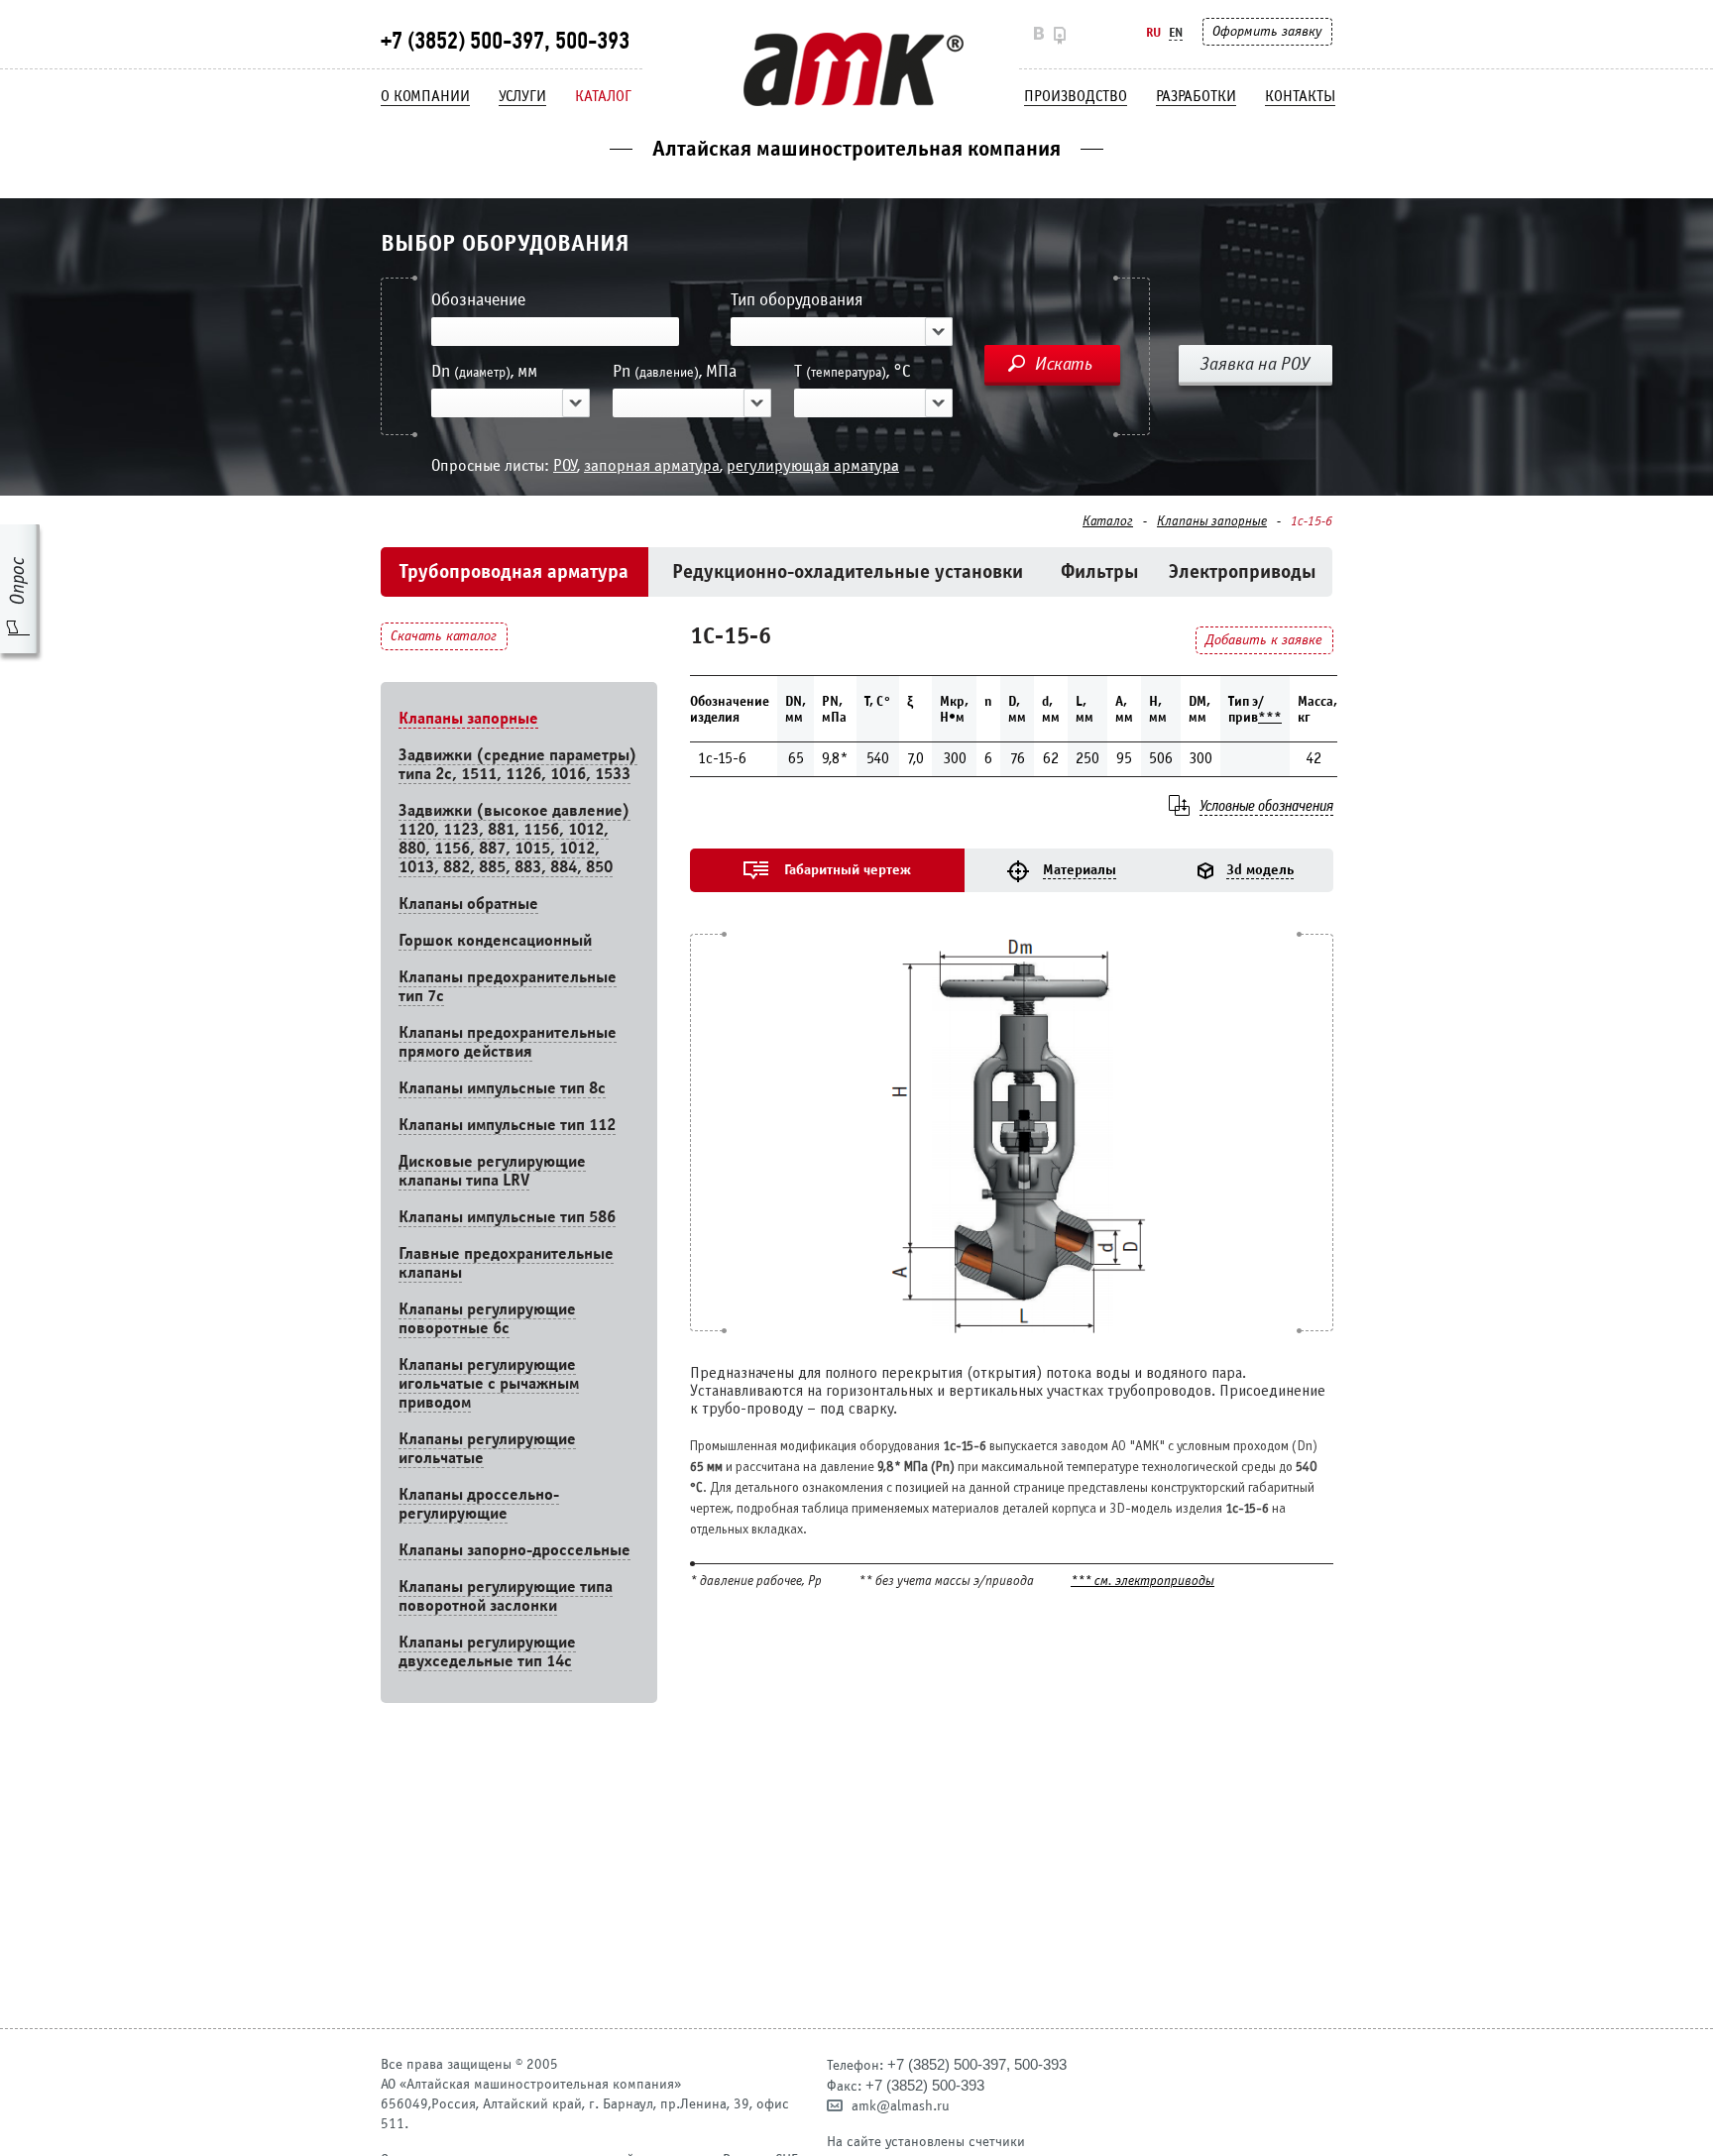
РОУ (565, 465)
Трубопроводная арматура (514, 571)
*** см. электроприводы (1142, 1582)
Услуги (522, 96)
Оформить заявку (1267, 31)
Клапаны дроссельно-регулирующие (479, 1504)
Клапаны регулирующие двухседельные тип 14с (487, 1651)
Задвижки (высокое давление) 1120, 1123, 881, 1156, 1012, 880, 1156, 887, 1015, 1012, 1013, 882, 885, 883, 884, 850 (514, 839)
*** (1270, 717)
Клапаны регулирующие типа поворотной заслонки (506, 1596)
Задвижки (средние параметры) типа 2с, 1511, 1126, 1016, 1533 (518, 764)
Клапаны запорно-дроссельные (514, 1550)
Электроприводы (1243, 571)
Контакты (1300, 96)
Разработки (1196, 96)
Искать (1064, 364)
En (1176, 32)
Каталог (603, 96)
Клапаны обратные (468, 904)
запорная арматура (652, 465)
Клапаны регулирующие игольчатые (487, 1448)
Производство (1076, 96)
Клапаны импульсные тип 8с (502, 1088)
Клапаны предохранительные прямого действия (508, 1042)
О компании (425, 96)
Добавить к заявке (1264, 640)
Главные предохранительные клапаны (506, 1263)
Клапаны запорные (1212, 521)
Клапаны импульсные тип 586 (507, 1217)
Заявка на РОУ (1255, 364)
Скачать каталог (444, 636)
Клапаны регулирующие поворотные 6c (487, 1318)
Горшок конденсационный (495, 940)
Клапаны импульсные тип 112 (507, 1125)
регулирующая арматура (813, 465)
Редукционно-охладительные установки (848, 571)
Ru (1153, 32)
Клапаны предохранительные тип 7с (508, 986)
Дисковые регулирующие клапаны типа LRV (492, 1171)
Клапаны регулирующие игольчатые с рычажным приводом (489, 1383)
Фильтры (1100, 571)
